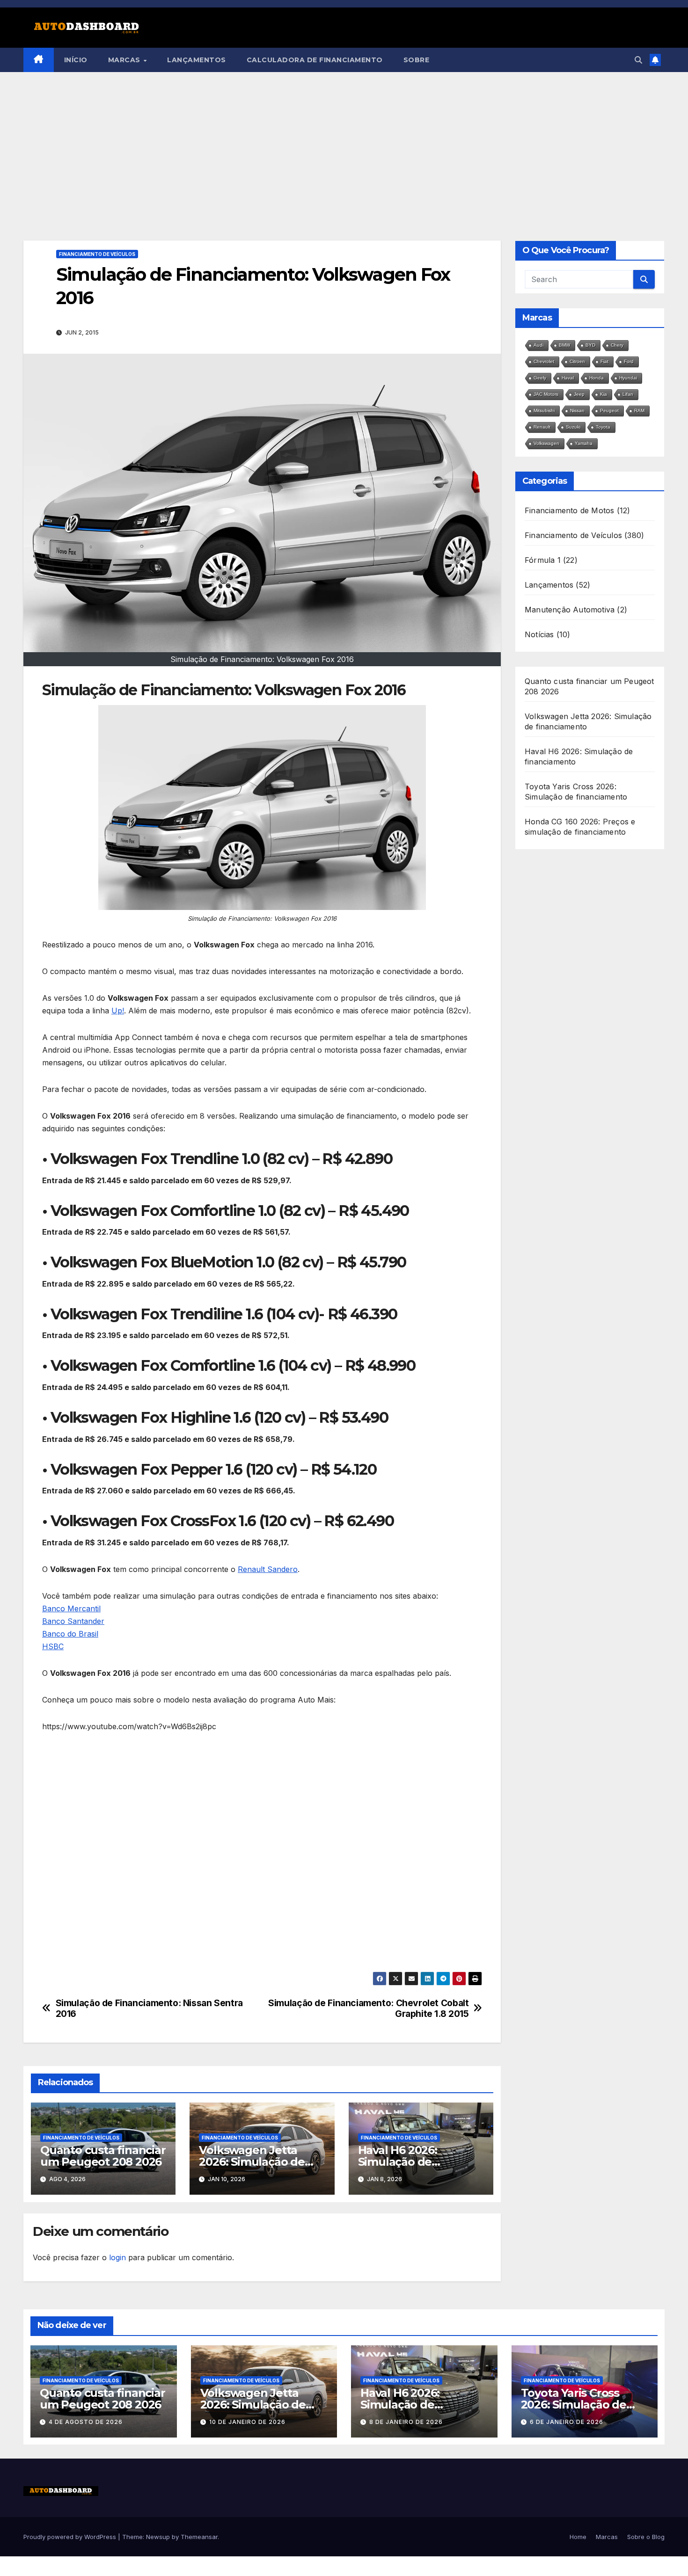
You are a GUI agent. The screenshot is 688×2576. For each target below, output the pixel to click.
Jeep (579, 394)
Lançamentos (197, 60)
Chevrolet (544, 361)
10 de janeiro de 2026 (247, 2422)
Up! (118, 1011)
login (117, 2257)
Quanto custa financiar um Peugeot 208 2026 (103, 2156)
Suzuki (573, 427)
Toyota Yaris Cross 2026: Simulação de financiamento (574, 2405)
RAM (639, 411)
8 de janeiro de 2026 (406, 2422)
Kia (604, 394)
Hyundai (628, 378)
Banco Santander (73, 1621)
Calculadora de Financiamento (315, 60)
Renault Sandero (268, 1569)
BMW (564, 345)
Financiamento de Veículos (97, 254)
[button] (638, 60)
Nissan (577, 411)
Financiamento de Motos (569, 510)
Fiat (604, 361)
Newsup (158, 2537)
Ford (629, 361)
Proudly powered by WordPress (71, 2537)
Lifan (628, 394)
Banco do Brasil (70, 1634)
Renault (542, 427)
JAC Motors (546, 394)
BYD (590, 345)
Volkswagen (546, 443)
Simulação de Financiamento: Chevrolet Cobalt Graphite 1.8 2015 (368, 2008)
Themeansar (199, 2537)
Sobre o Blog (646, 2537)
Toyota (603, 427)
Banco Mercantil (71, 1608)
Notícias (539, 634)
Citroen (577, 361)
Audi (538, 345)
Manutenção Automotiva (570, 610)
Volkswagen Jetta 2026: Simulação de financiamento (252, 2162)
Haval (568, 378)
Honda (597, 378)
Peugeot (609, 411)
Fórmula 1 (543, 560)
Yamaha (584, 443)
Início (76, 60)
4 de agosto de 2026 (86, 2422)
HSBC (53, 1646)
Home (578, 2537)
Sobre (417, 60)
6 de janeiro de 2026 (567, 2422)
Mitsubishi (544, 411)
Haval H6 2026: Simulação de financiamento (398, 2162)
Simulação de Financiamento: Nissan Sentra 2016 (149, 2008)
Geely (540, 378)
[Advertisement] (344, 142)
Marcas (125, 60)
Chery (617, 345)
